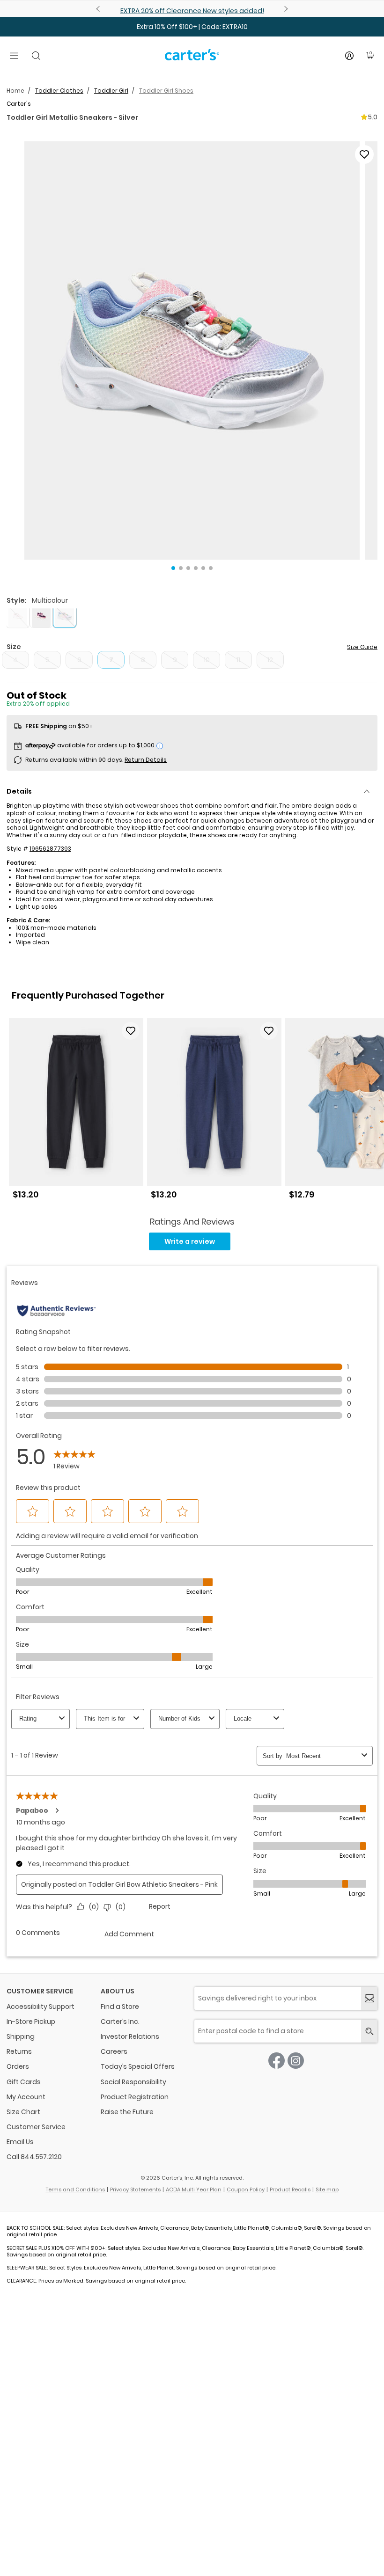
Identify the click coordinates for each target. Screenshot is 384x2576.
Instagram (296, 2061)
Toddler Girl (111, 91)
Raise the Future (127, 2112)
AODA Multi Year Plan (194, 2189)
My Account (26, 2097)
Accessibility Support (41, 2007)
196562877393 (50, 849)
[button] (192, 350)
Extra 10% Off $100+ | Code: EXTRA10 (192, 27)
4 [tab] (196, 568)
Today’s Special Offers (138, 2066)
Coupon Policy (246, 2189)
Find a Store (120, 2007)
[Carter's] (192, 58)
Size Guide (362, 647)
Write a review (190, 1241)
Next (285, 9)
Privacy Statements (135, 2189)
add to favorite (364, 154)
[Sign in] (349, 56)
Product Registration (135, 2097)
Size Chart (23, 2112)
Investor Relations (130, 2036)
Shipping (21, 2036)
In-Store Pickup (31, 2021)
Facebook (277, 2061)
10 (207, 660)
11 (238, 660)
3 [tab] (188, 568)
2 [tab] (181, 568)
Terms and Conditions (75, 2189)
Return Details (146, 760)
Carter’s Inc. (120, 2021)
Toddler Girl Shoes (166, 91)
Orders (18, 2066)
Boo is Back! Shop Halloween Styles (192, 11)
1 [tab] (173, 568)
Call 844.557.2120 (34, 2157)
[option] (76, 1113)
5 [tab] (203, 568)
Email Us (20, 2142)
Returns (19, 2051)
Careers (114, 2051)
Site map (327, 2189)
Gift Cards (24, 2082)
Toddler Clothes (59, 91)
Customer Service (36, 2127)
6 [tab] (211, 568)
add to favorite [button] (131, 1031)
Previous (99, 9)
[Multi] (18, 616)
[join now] (369, 1998)
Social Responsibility (133, 2082)
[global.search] (369, 2031)
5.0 (373, 117)
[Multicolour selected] (65, 616)
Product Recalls (290, 2189)
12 (270, 660)
